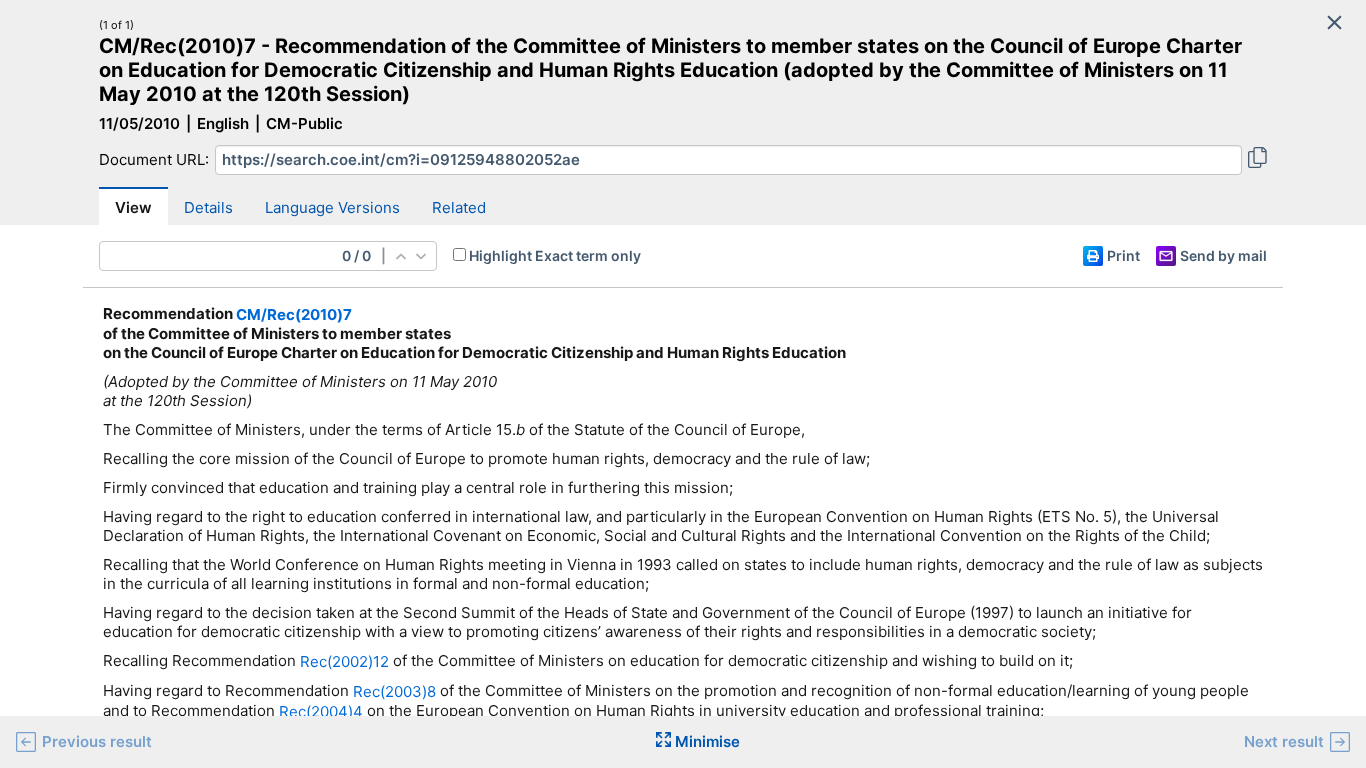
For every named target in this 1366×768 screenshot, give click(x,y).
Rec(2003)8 (394, 691)
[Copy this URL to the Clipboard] (1257, 160)
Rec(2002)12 (344, 661)
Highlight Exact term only (555, 255)
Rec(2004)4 (321, 711)
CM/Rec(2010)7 (294, 314)
